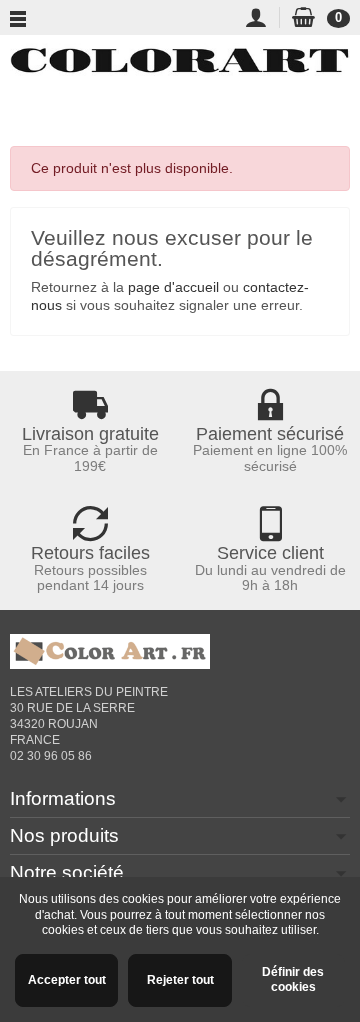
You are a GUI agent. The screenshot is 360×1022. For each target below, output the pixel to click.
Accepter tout (67, 980)
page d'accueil (173, 287)
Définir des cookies (293, 980)
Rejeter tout (180, 980)
